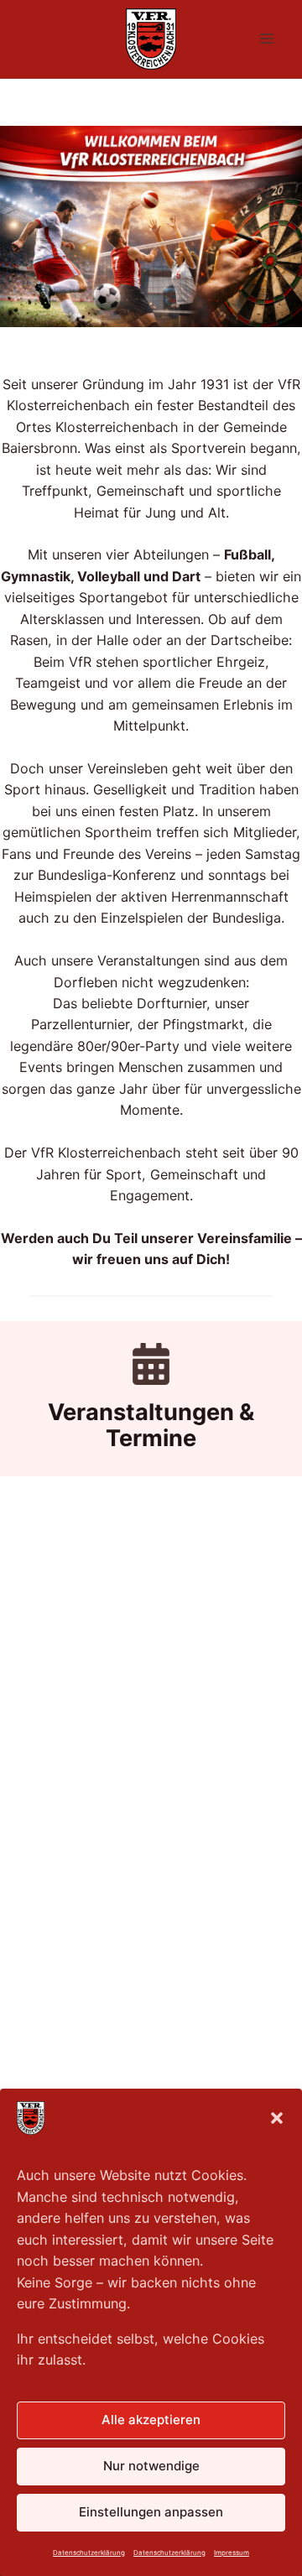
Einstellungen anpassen (151, 2512)
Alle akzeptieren (151, 2420)
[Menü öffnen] (266, 39)
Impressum (232, 2553)
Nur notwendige (151, 2466)
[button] (277, 2118)
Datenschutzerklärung (89, 2553)
